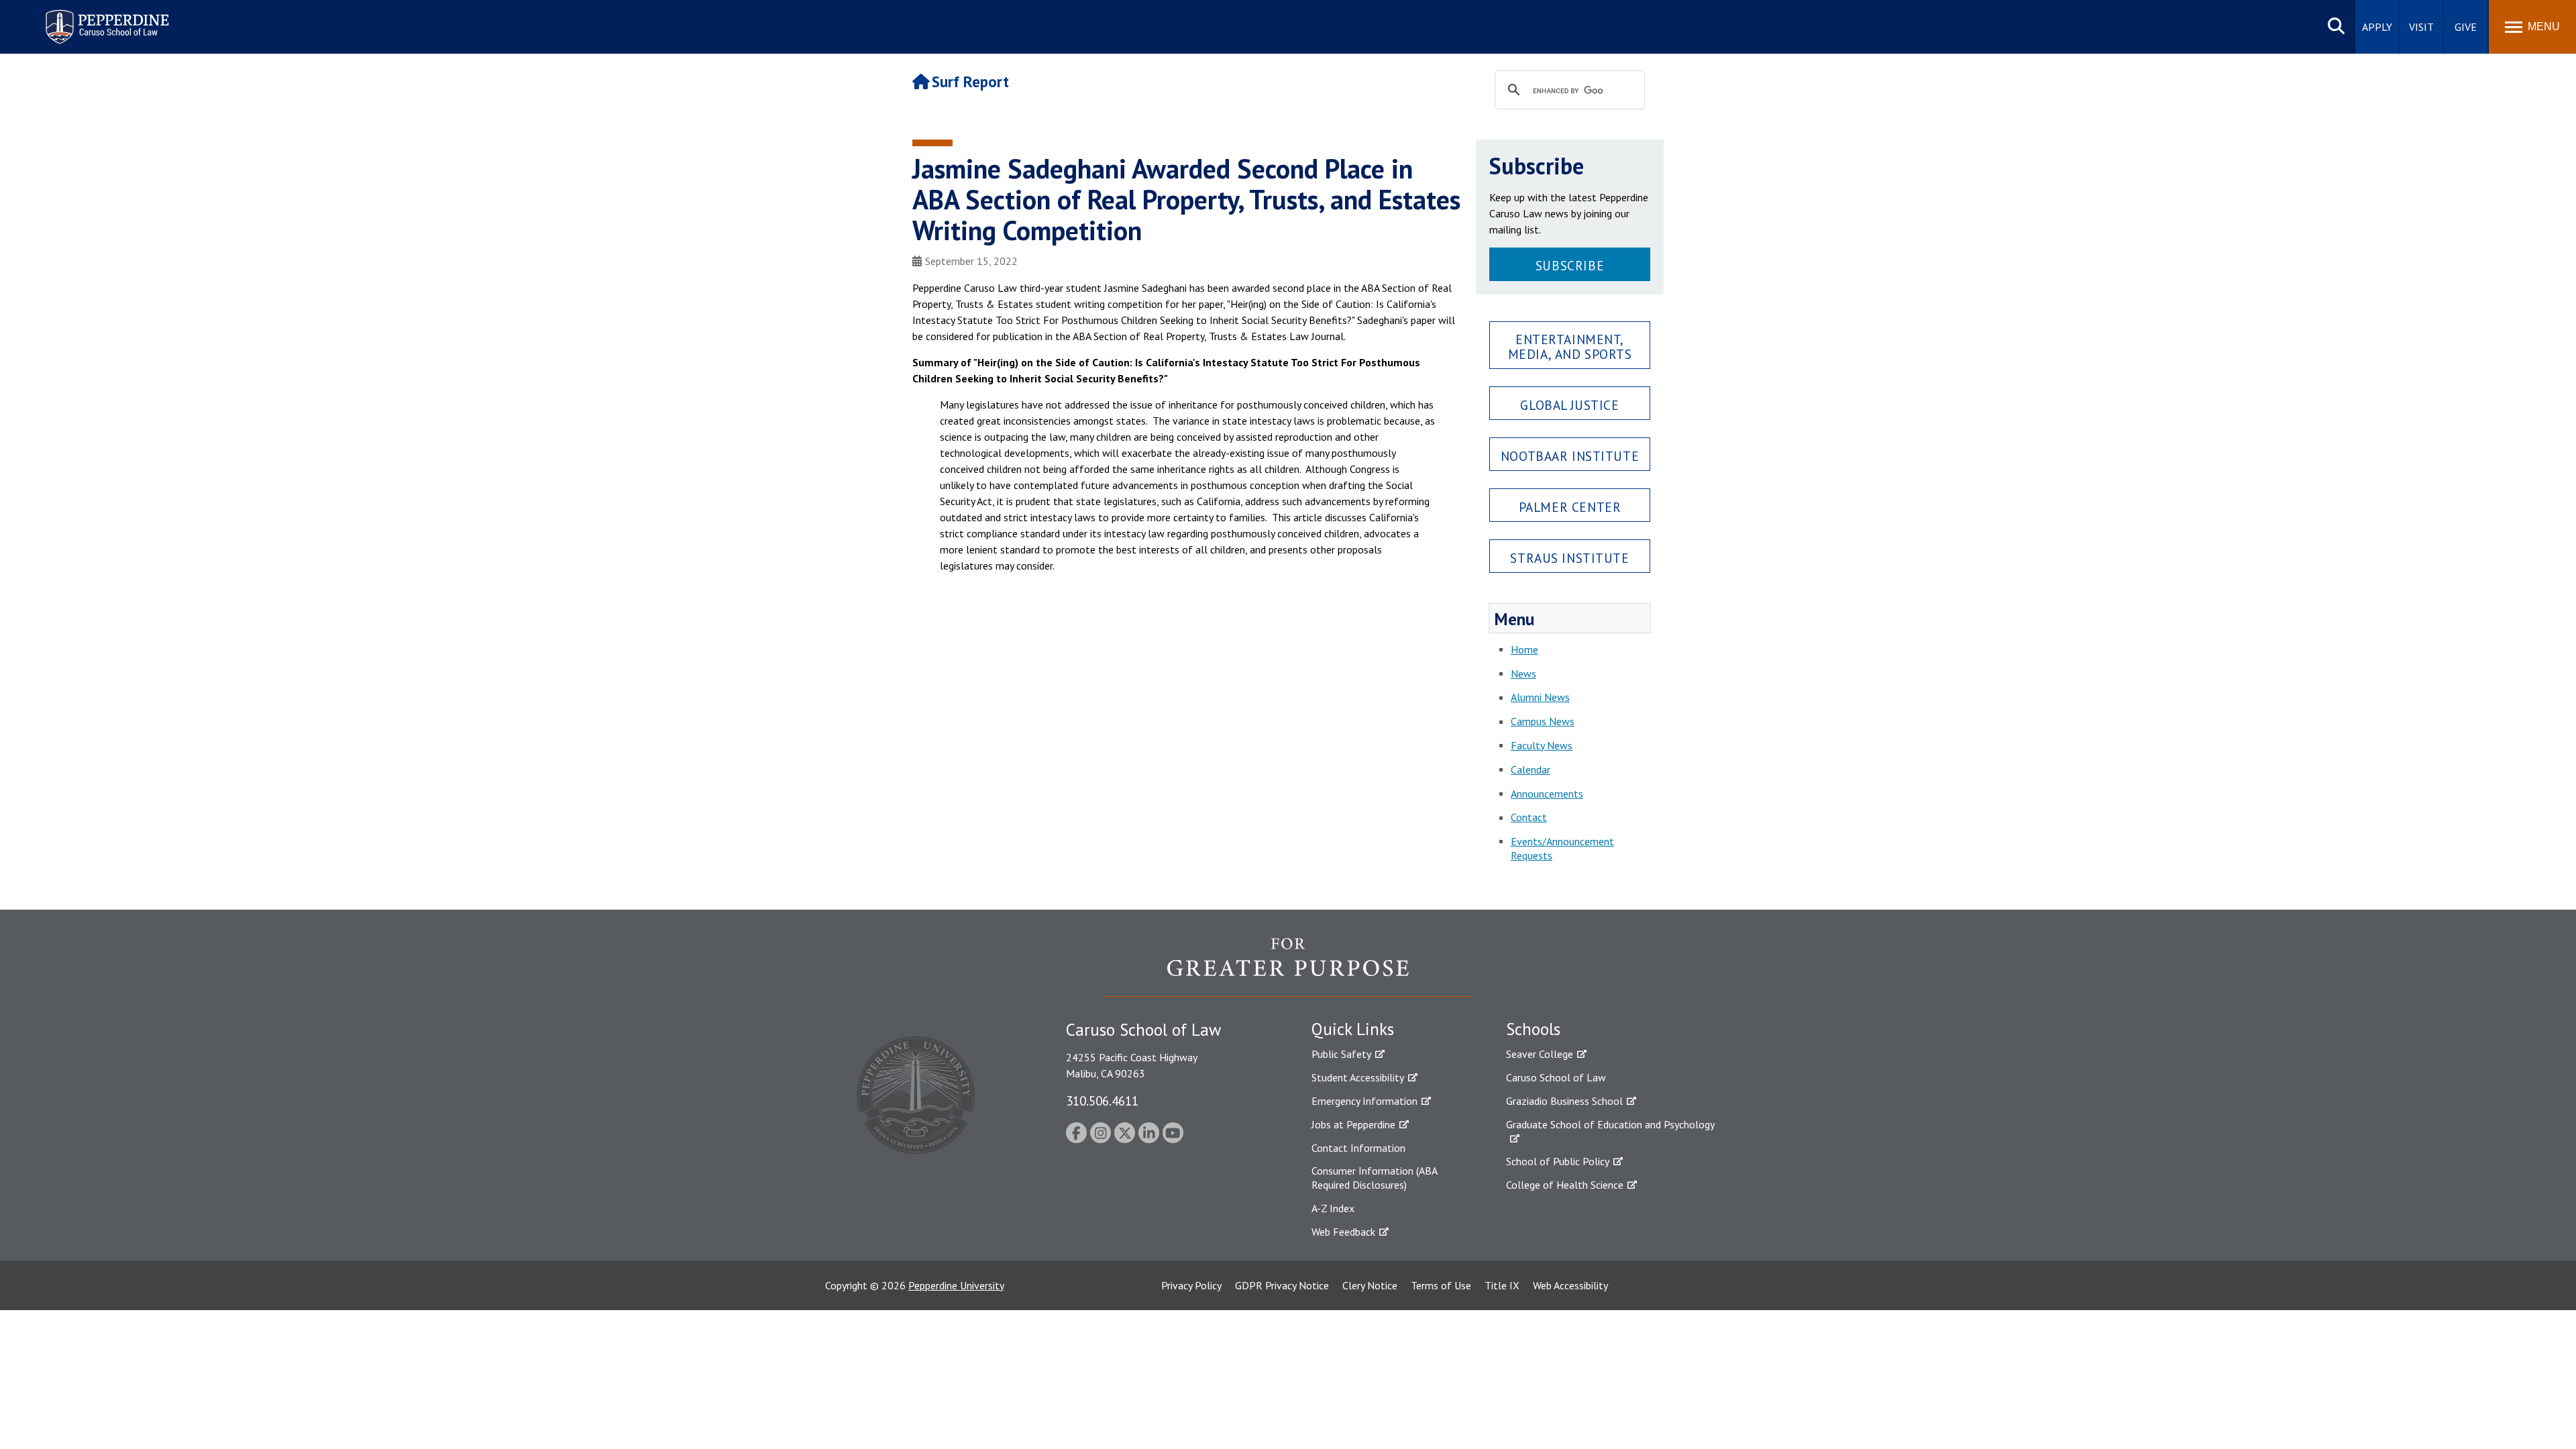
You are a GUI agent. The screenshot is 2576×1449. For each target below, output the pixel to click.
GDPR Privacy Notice (1282, 1285)
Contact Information (1358, 1148)
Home (1524, 649)
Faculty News (1542, 745)
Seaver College (1540, 1054)
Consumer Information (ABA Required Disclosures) (1374, 1178)
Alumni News (1540, 697)
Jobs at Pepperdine (1353, 1124)
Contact (1529, 817)
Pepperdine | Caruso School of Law (105, 18)
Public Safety (1341, 1054)
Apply (2377, 27)
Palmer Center (1570, 507)
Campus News (1543, 721)
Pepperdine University (956, 1285)
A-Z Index (1333, 1208)
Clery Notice (1370, 1285)
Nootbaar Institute (1570, 456)
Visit (2421, 27)
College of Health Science (1565, 1185)
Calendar (1531, 769)
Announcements (1547, 794)
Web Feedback (1343, 1232)
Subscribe (1570, 265)
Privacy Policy (1191, 1285)
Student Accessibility (1358, 1077)
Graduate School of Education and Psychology (1610, 1124)
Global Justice (1569, 405)
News (1523, 674)
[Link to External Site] (1288, 967)
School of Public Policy (1558, 1161)
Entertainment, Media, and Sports (1570, 346)
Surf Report (970, 82)
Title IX (1502, 1285)
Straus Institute (1569, 558)
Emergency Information (1364, 1101)
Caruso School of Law (1556, 1077)
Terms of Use (1441, 1285)
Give (2466, 27)
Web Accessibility (1570, 1285)
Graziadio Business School (1564, 1101)
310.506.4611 (1102, 1101)
